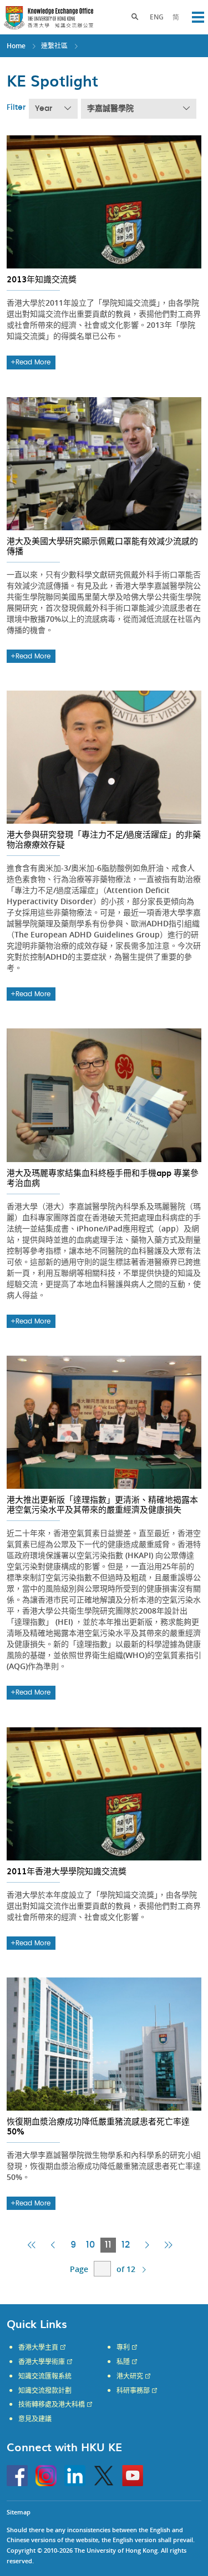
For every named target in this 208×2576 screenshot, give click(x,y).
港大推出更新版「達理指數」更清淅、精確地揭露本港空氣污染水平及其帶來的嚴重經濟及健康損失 (102, 1504)
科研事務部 (133, 2391)
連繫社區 (54, 46)
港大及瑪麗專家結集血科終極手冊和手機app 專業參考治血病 (103, 1178)
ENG (157, 17)
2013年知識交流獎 (42, 279)
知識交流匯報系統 (45, 2376)
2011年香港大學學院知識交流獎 (67, 1871)
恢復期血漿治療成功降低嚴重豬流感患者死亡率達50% (98, 2126)
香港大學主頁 (38, 2347)
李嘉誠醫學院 (110, 109)
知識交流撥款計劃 (45, 2391)
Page (79, 2269)
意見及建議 (35, 2419)
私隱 (123, 2362)
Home (16, 46)
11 (110, 2246)
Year (44, 109)
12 (126, 2245)
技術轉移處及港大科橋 (52, 2405)
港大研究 (130, 2376)
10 (90, 2245)
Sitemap (19, 2512)
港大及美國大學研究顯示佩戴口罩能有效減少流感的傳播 (102, 546)
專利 (123, 2347)
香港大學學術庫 (42, 2362)
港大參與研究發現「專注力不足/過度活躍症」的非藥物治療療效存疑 (104, 839)
